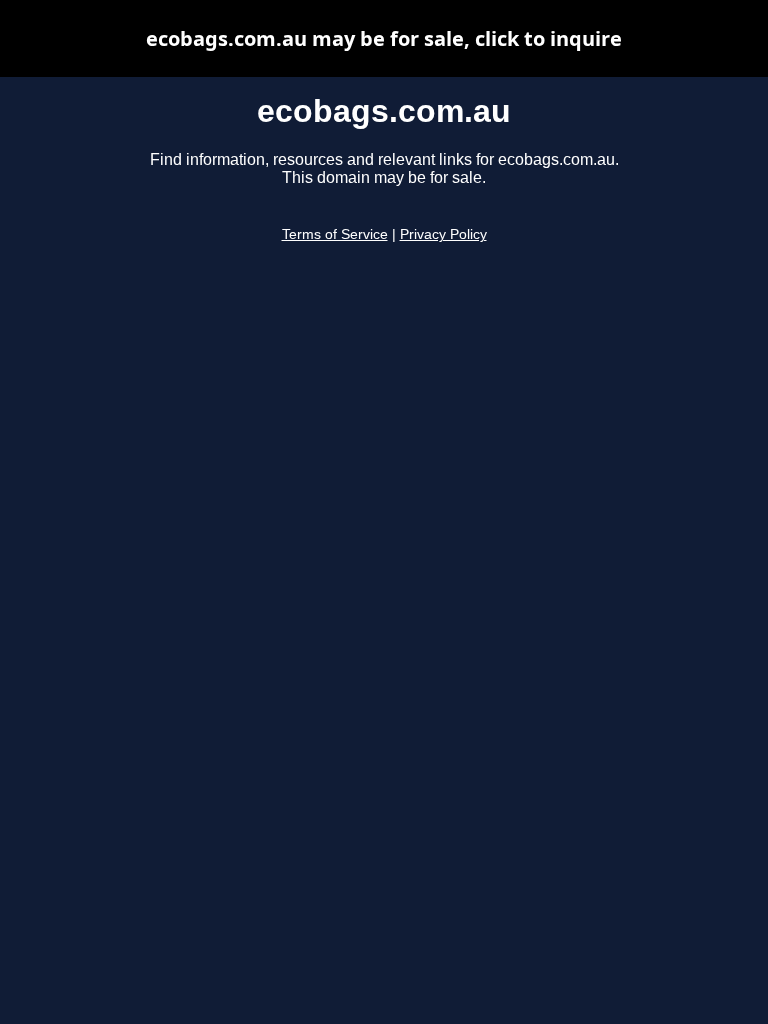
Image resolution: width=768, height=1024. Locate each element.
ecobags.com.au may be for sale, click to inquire (384, 38)
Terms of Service (335, 234)
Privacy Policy (443, 234)
